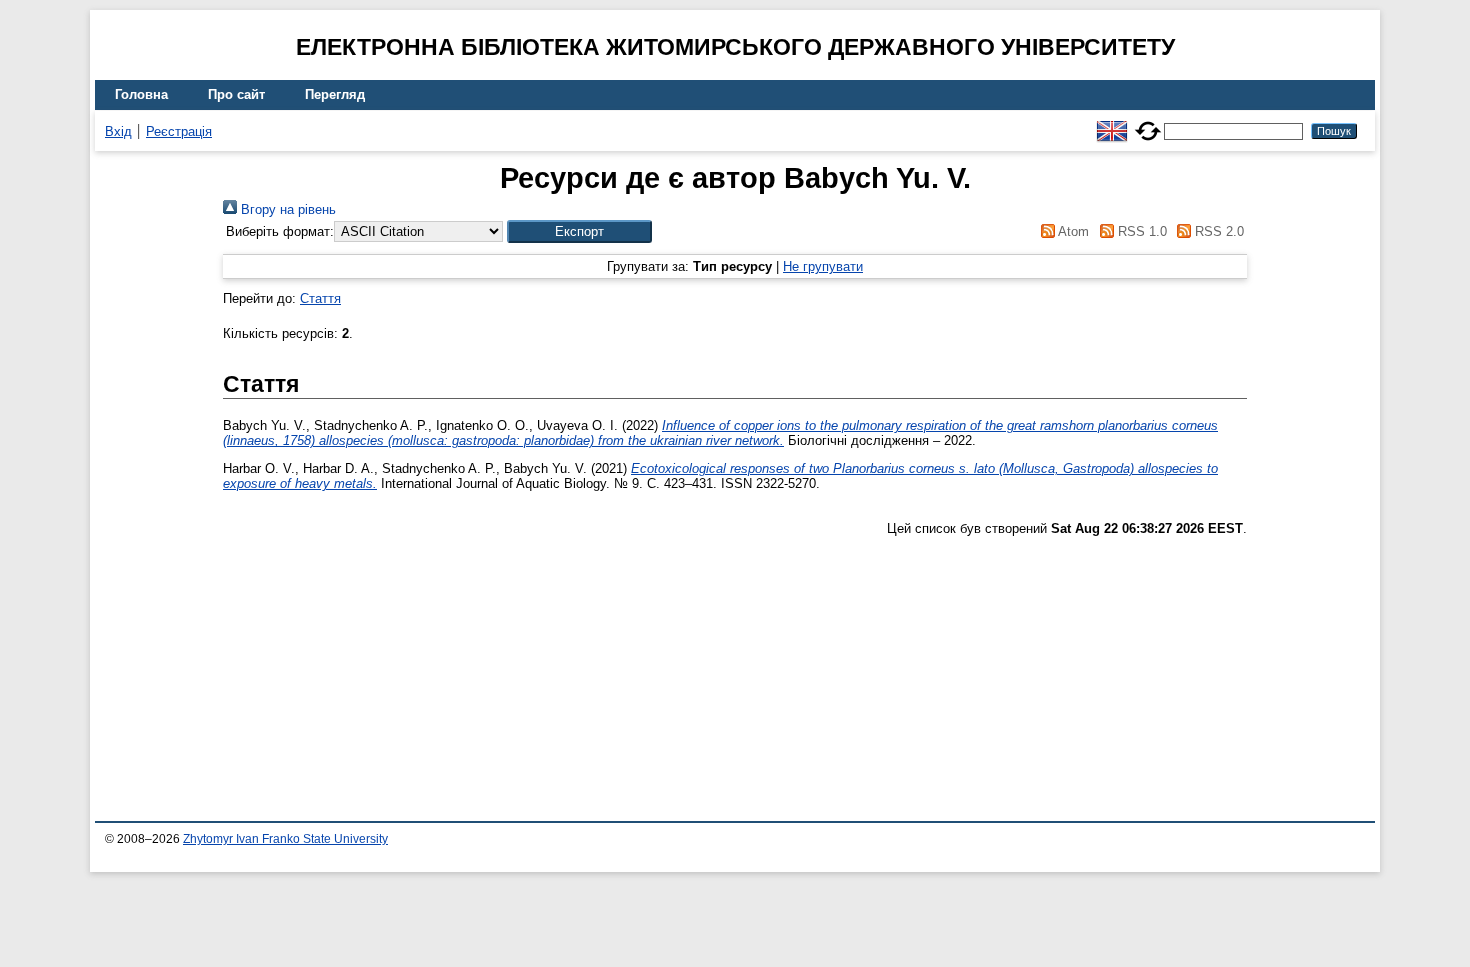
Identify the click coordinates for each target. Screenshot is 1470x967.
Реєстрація (179, 131)
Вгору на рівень (286, 209)
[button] (579, 231)
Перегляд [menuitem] (335, 94)
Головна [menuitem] (141, 94)
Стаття (320, 298)
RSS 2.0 (1217, 231)
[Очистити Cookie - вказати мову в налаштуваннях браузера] (1148, 122)
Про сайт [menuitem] (236, 94)
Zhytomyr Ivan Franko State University (285, 839)
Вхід (118, 131)
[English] (1112, 122)
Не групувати (823, 266)
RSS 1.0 (1140, 231)
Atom (1072, 231)
